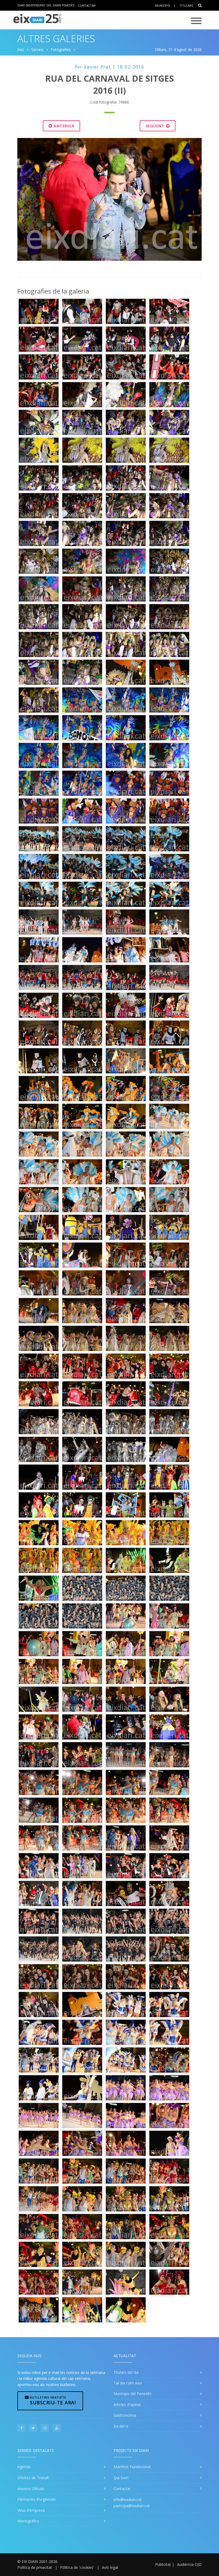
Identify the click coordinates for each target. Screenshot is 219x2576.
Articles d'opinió (127, 2405)
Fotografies (61, 50)
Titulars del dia (126, 2372)
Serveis (37, 50)
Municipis (163, 5)
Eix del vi (121, 2426)
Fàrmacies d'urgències (37, 2499)
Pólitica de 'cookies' (77, 2567)
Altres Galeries (56, 39)
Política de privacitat (35, 2567)
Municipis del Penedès (133, 2394)
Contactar (87, 5)
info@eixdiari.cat (128, 2500)
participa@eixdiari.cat (132, 2506)
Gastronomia (125, 2415)
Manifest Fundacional (132, 2467)
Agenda (24, 2467)
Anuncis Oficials (31, 2489)
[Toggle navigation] (196, 21)
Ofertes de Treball (33, 2478)
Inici (21, 50)
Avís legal (110, 2567)
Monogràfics (28, 2521)
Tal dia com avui (128, 2383)
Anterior (64, 126)
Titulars (186, 5)
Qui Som (121, 2478)
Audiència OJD (189, 2564)
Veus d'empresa (31, 2510)
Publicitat (163, 2564)
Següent (156, 126)
